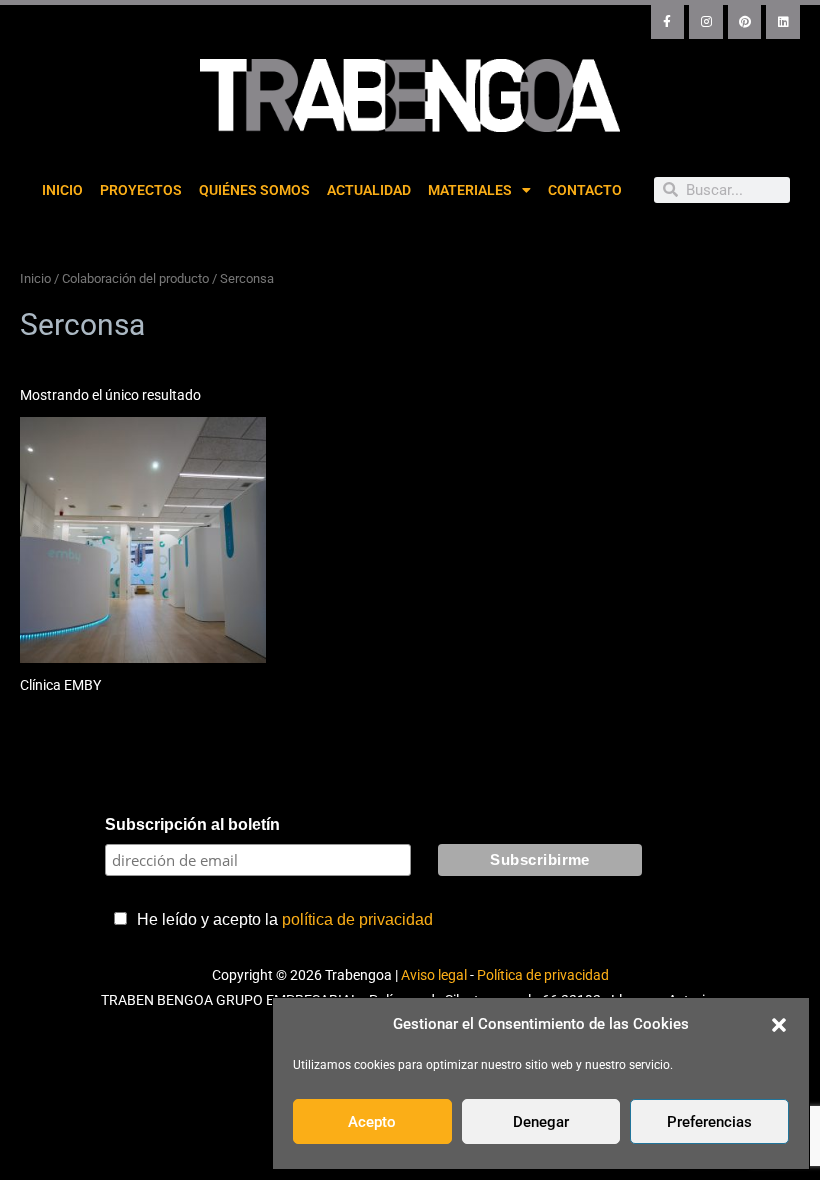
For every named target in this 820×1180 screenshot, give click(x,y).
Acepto (372, 1122)
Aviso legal (434, 975)
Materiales (470, 190)
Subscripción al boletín (192, 824)
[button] (779, 1025)
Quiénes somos (254, 190)
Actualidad (369, 190)
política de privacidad (357, 919)
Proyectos (141, 190)
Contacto (585, 190)
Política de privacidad (543, 975)
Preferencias (709, 1122)
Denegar (541, 1122)
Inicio (62, 190)
